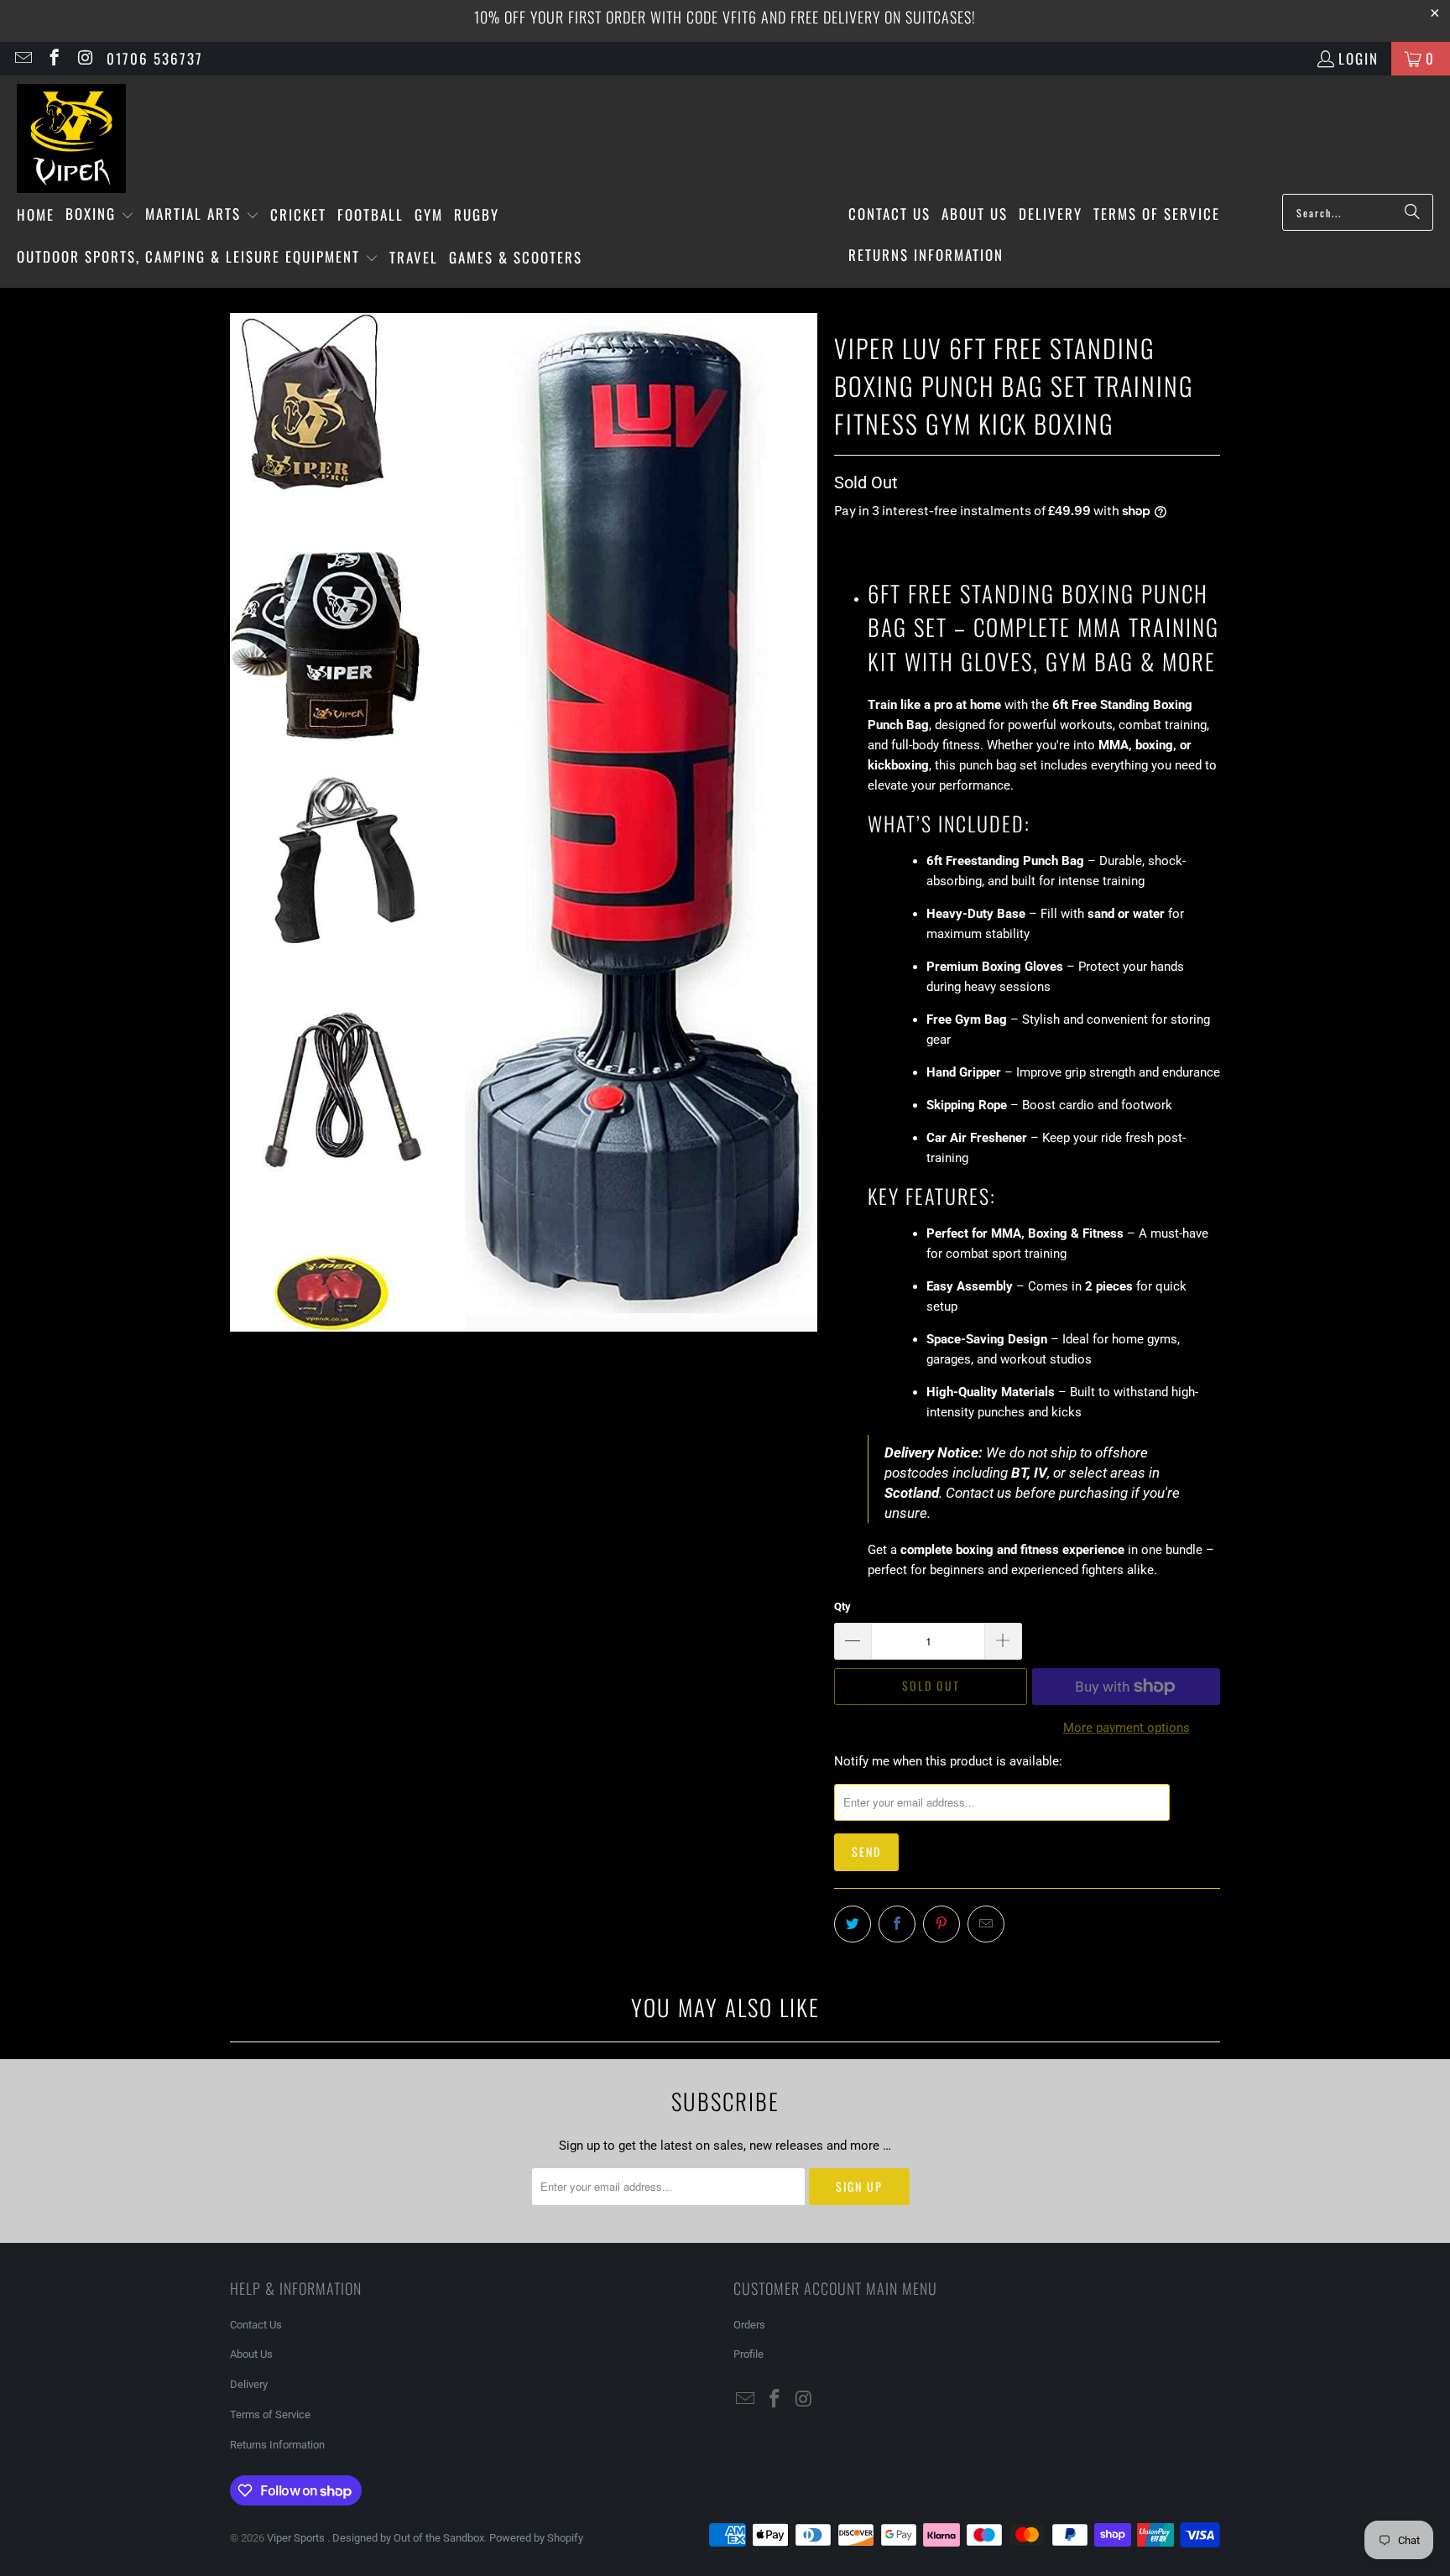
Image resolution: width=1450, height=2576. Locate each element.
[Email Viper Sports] (22, 58)
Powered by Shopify (536, 2538)
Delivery (249, 2384)
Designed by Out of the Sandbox (408, 2538)
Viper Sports (297, 2538)
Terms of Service (270, 2414)
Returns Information (277, 2445)
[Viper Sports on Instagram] (84, 58)
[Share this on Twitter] (853, 1924)
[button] (100, 215)
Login (1359, 59)
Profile (748, 2354)
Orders (749, 2325)
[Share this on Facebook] (897, 1924)
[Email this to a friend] (986, 1924)
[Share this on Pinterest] (941, 1924)
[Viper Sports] (71, 139)
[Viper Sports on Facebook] (53, 58)
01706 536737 (155, 59)
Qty (842, 1606)
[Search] (1412, 212)
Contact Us (256, 2325)
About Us (251, 2354)
